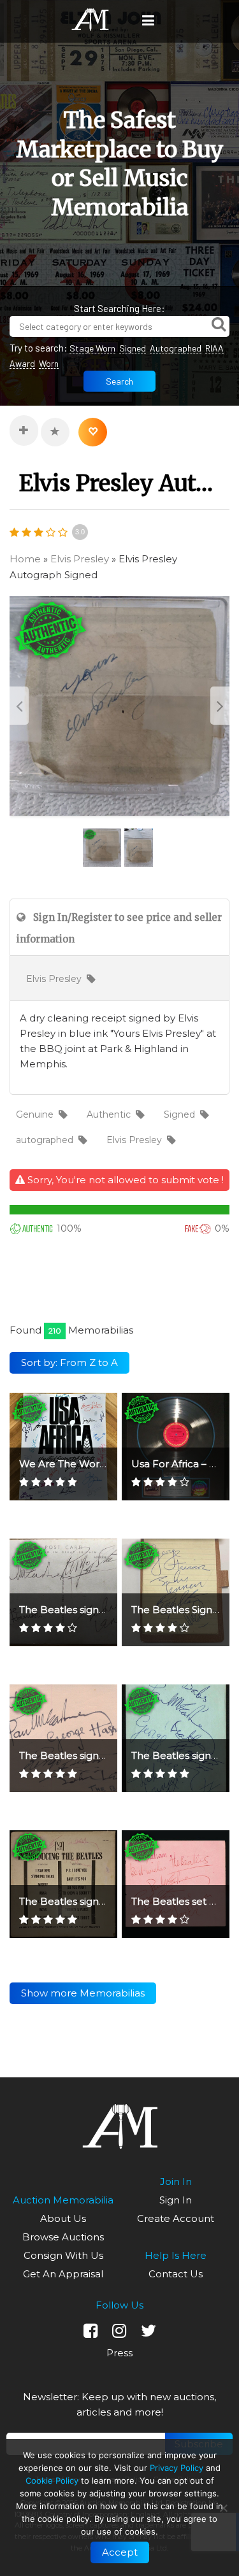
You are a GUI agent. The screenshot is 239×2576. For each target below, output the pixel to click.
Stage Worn (92, 348)
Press (119, 2353)
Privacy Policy (177, 2468)
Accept (120, 2552)
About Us (63, 2218)
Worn (49, 363)
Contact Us (176, 2274)
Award (22, 363)
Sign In (176, 2200)
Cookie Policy (52, 2480)
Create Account (176, 2218)
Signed (133, 348)
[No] (223, 2508)
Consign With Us (63, 2255)
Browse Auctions (63, 2237)
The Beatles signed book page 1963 (105, 1755)
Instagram (119, 2331)
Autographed (176, 348)
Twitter (148, 2331)
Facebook (91, 2331)
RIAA (214, 348)
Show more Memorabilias (83, 1993)
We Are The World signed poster (98, 1464)
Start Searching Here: (119, 308)
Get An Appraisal (63, 2274)
